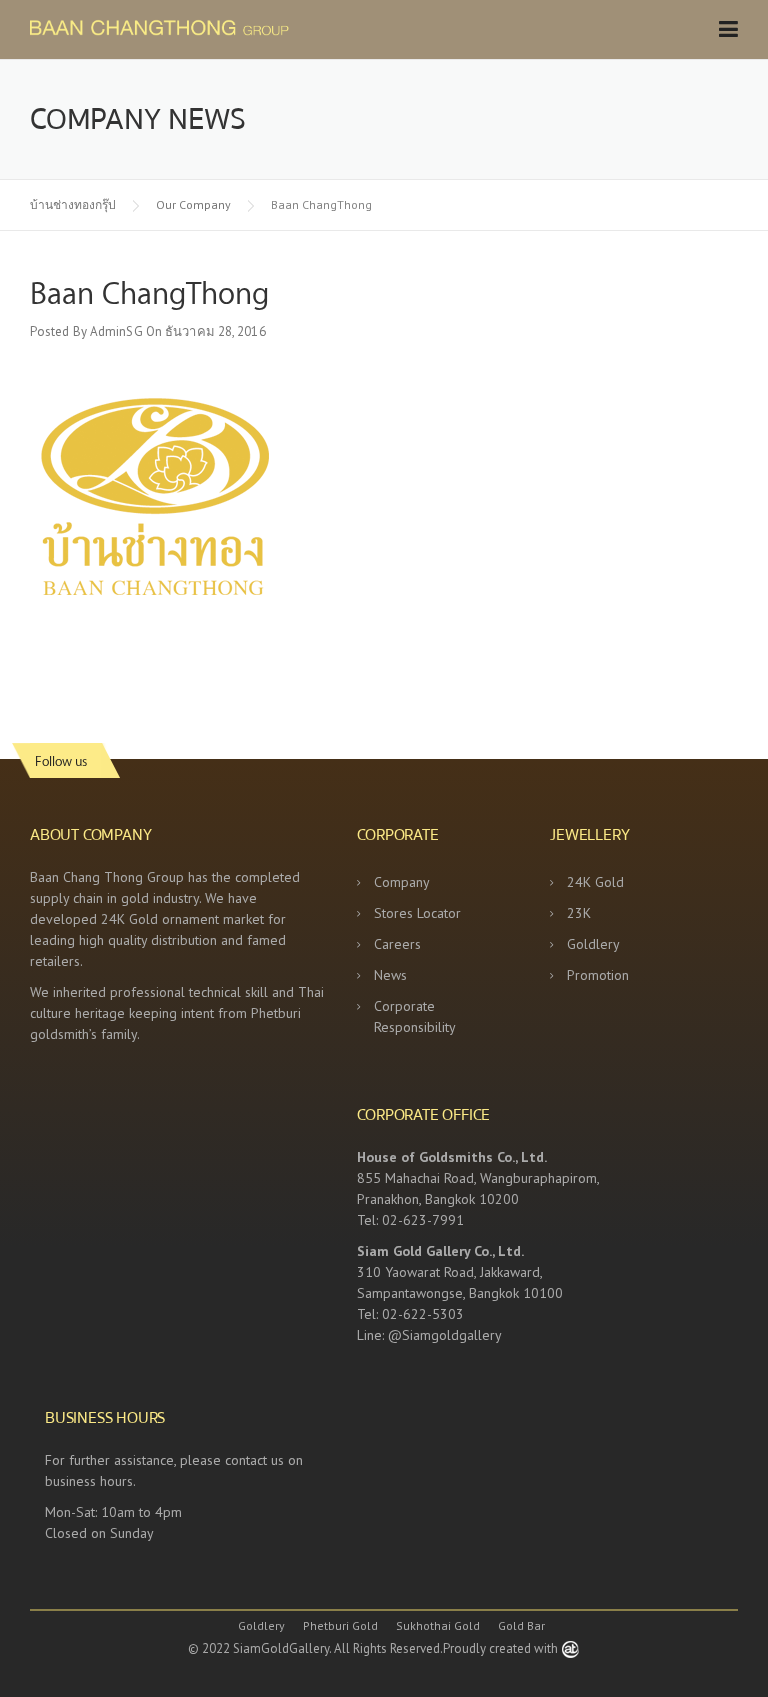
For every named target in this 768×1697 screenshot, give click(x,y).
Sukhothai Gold (438, 1626)
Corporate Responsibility (415, 1016)
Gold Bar (521, 1626)
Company (402, 882)
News (390, 975)
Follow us (61, 760)
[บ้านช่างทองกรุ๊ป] (215, 26)
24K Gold (595, 882)
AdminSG (116, 331)
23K (579, 913)
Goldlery (593, 944)
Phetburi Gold (340, 1626)
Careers (397, 944)
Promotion (598, 975)
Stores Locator (417, 913)
